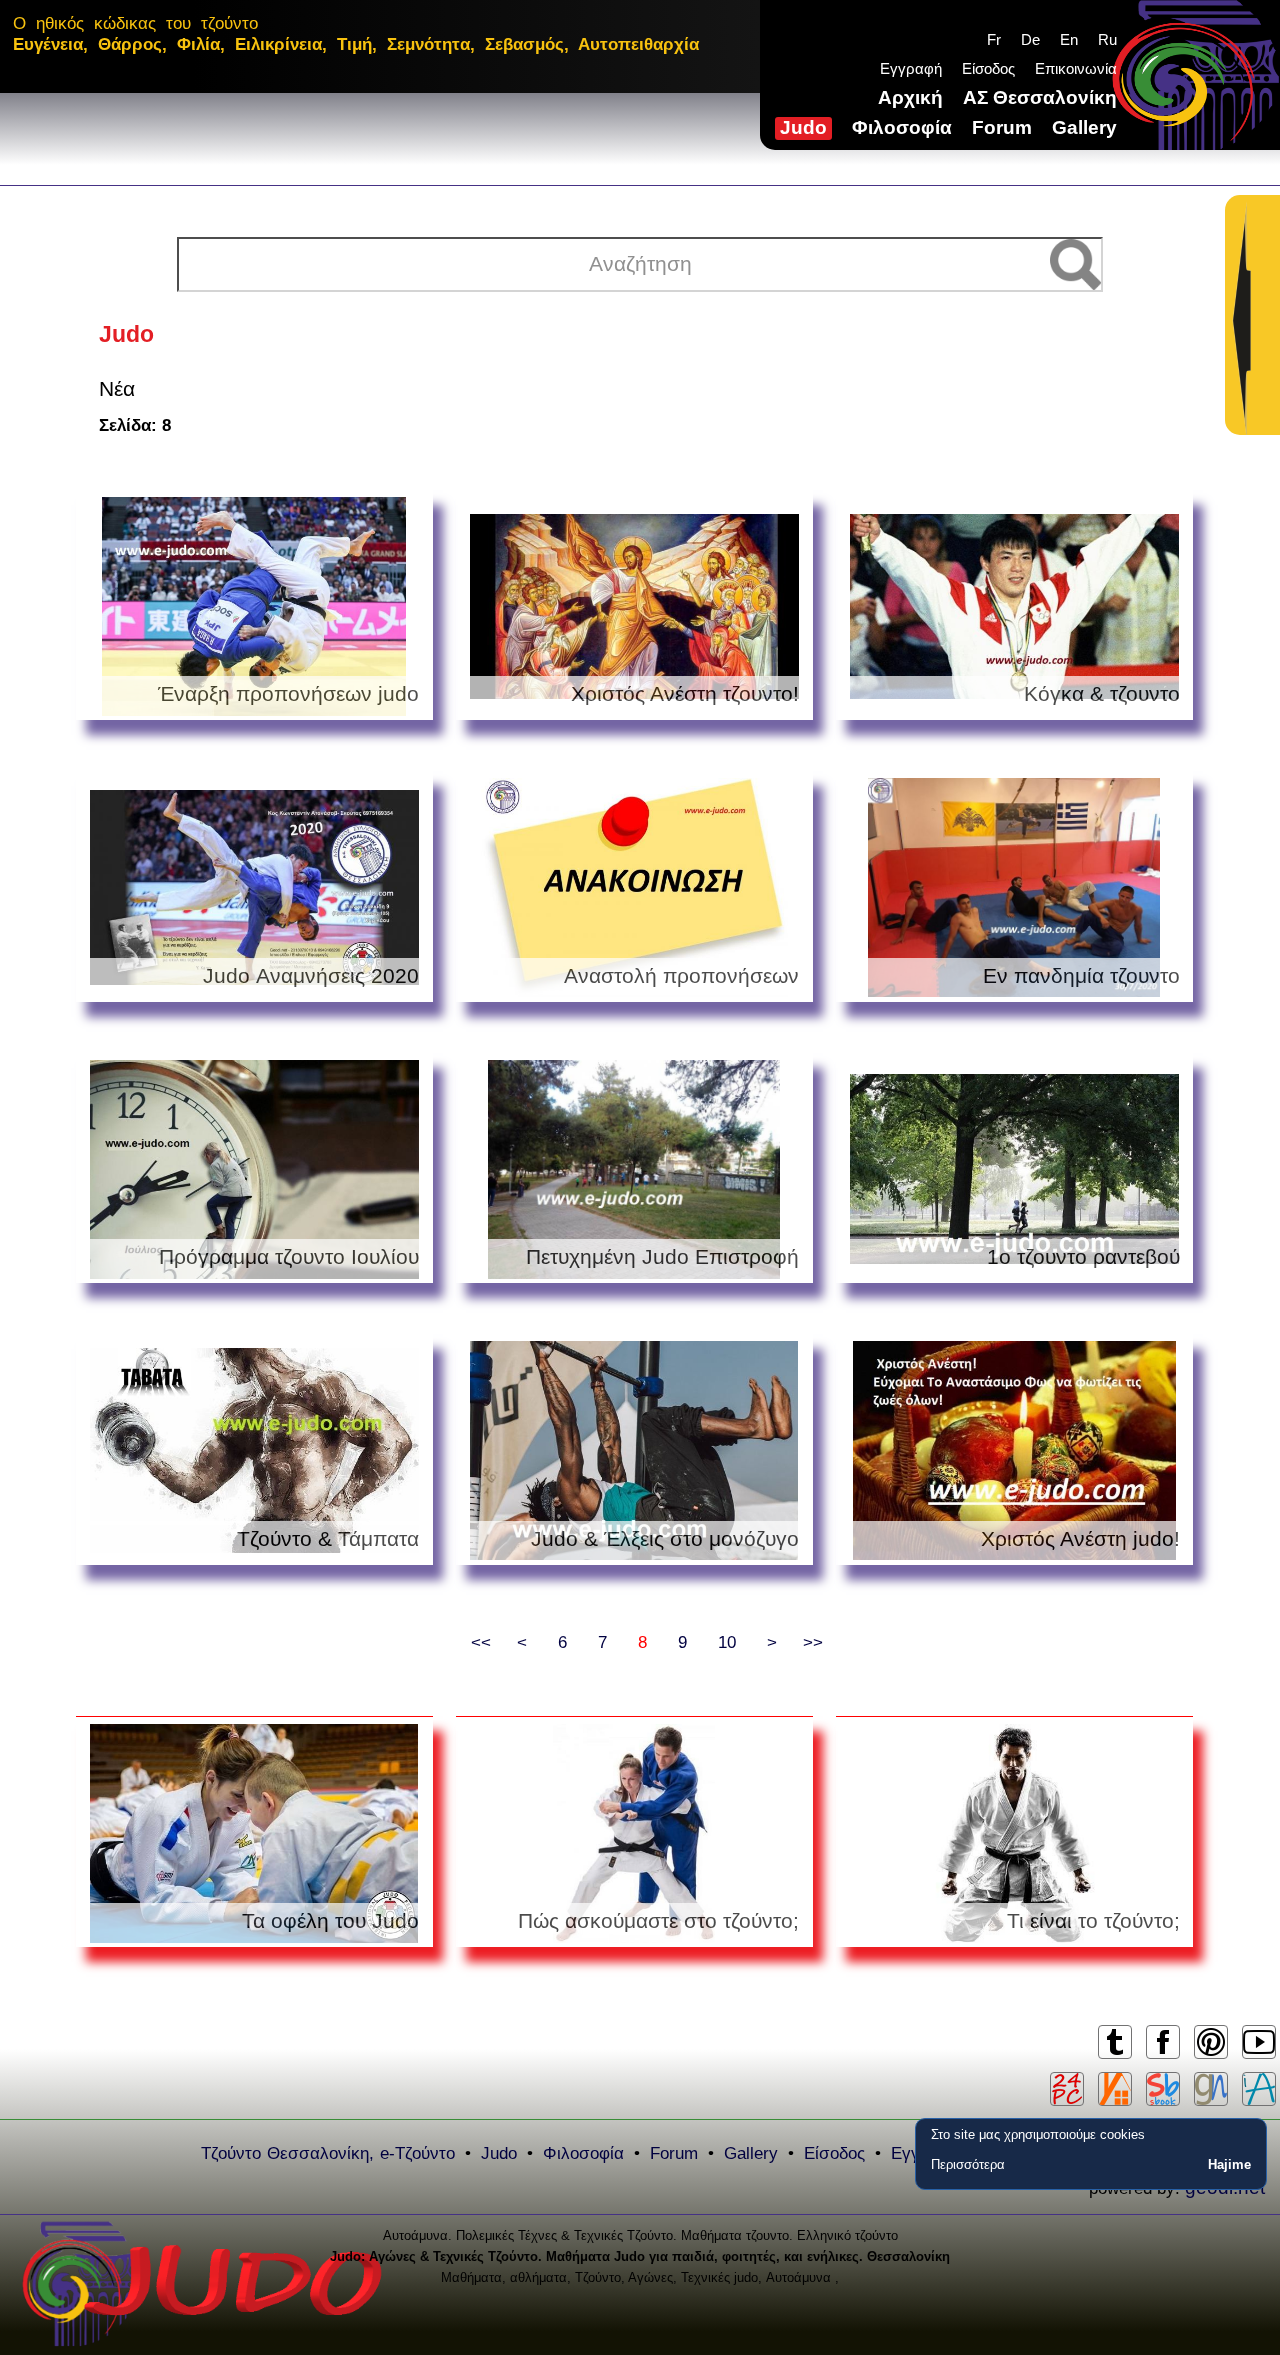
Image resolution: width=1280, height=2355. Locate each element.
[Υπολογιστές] (1067, 2089)
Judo (803, 127)
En (1069, 39)
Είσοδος (988, 68)
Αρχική (910, 97)
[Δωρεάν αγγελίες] (1115, 2089)
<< (481, 1642)
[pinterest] (1210, 2057)
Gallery (1084, 127)
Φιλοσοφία (902, 127)
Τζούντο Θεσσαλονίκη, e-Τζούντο (328, 2153)
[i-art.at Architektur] (1259, 2089)
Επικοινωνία (1076, 68)
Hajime (1229, 2164)
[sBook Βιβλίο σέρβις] (1163, 2089)
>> (813, 1642)
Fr (994, 39)
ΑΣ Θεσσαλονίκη (1040, 97)
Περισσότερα (968, 2164)
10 (727, 1642)
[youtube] (1258, 2057)
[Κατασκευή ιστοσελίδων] (1211, 2089)
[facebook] (1162, 2057)
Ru (1107, 39)
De (1030, 39)
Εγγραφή (911, 68)
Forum (1002, 127)
